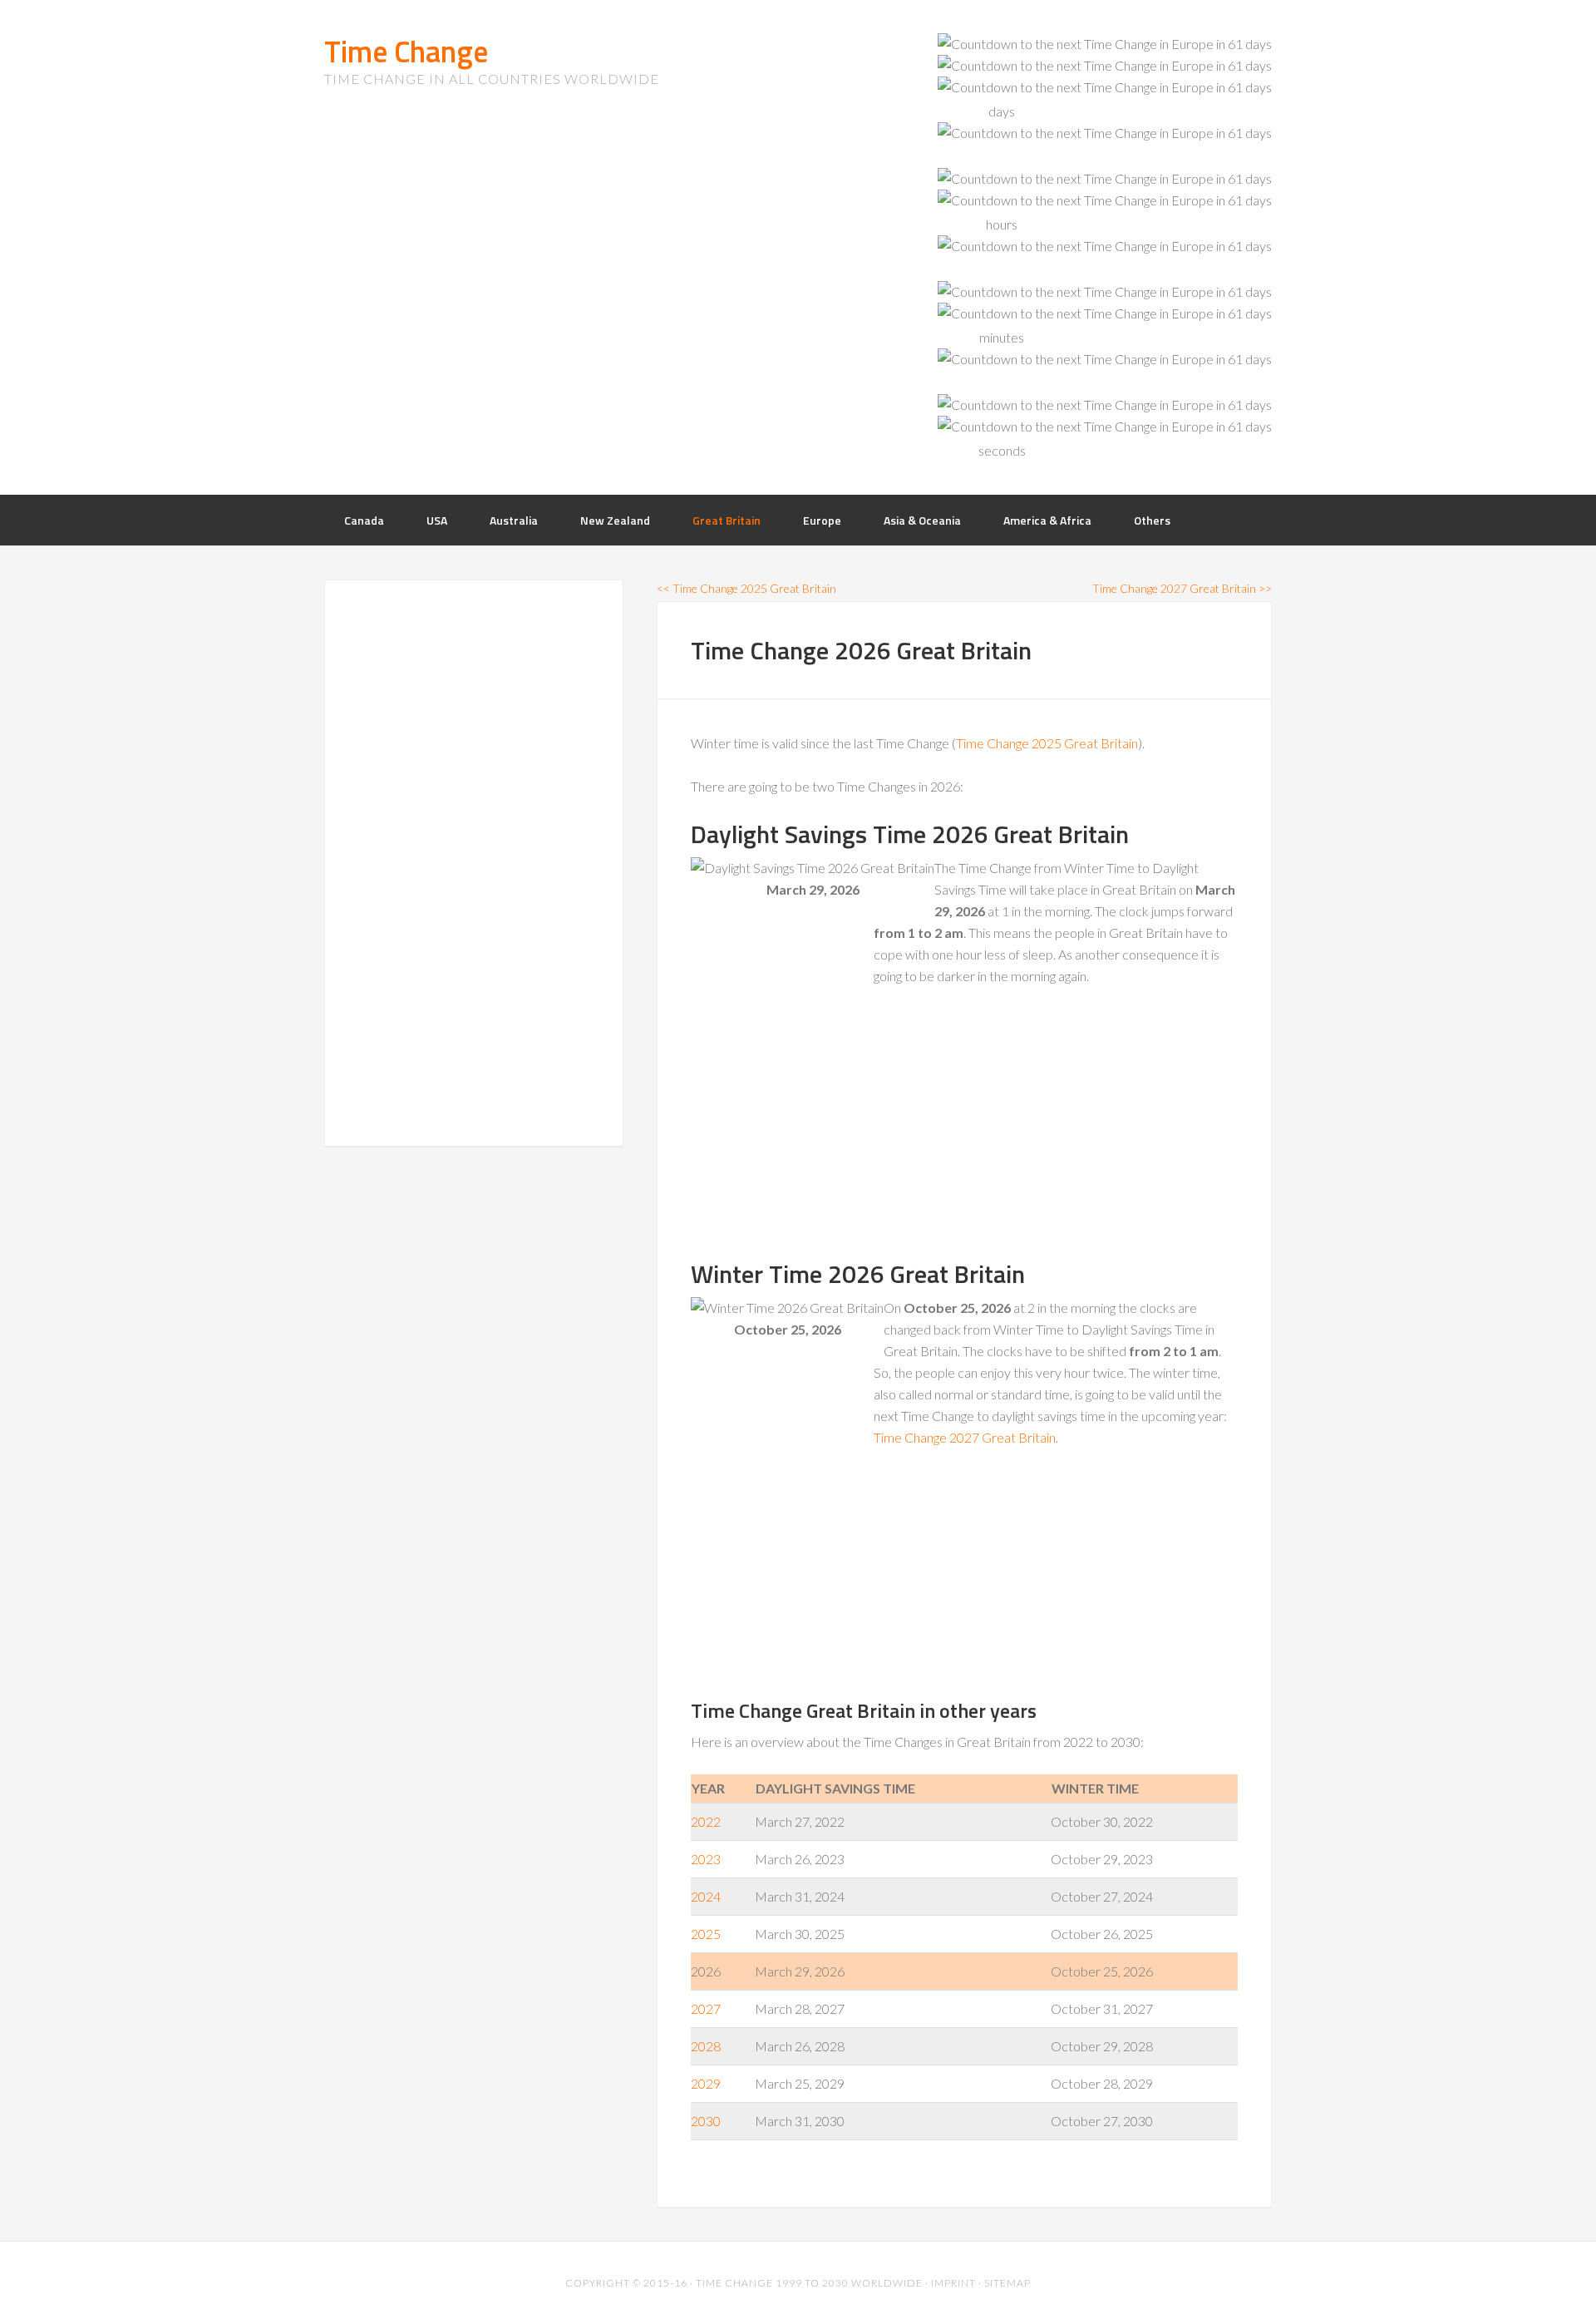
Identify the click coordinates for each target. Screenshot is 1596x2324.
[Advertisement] (815, 1127)
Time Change (406, 51)
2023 (706, 1859)
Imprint (953, 2283)
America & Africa (1047, 520)
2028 (706, 2046)
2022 (706, 1821)
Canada (364, 520)
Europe (822, 520)
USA (437, 520)
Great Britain (727, 520)
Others (1152, 520)
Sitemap (1007, 2283)
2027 (706, 2008)
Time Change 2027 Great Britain (965, 1437)
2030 (706, 2121)
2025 (706, 1934)
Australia (514, 520)
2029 (706, 2083)
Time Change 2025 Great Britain (1047, 743)
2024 (706, 1896)
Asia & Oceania (922, 520)
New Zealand (615, 520)
